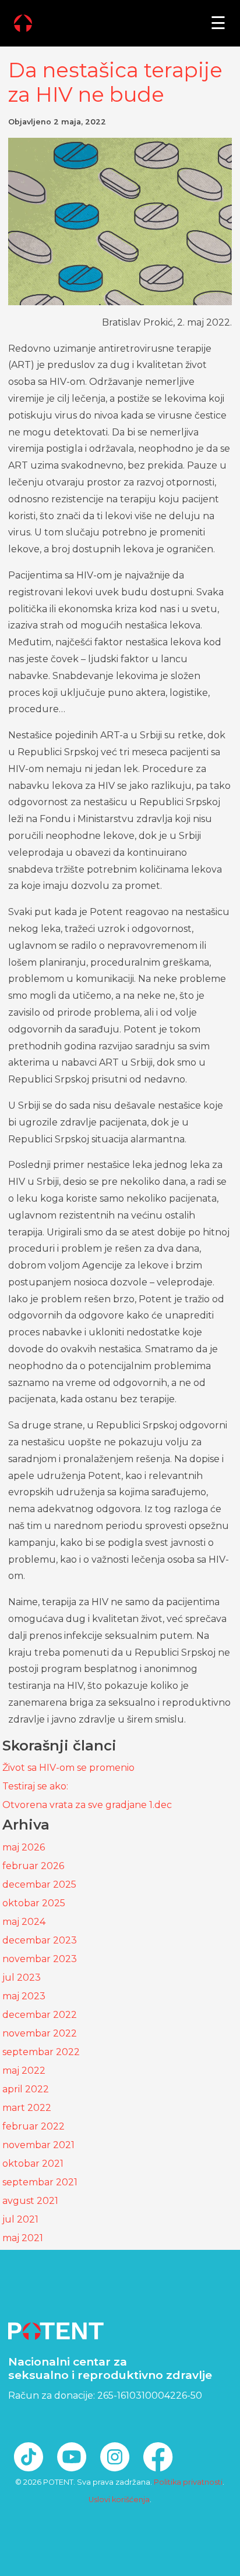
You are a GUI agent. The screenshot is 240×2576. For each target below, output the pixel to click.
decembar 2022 (40, 2015)
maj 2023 (24, 1996)
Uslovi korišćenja (119, 2500)
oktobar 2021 (33, 2164)
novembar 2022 (40, 2033)
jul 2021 (20, 2219)
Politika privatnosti (188, 2482)
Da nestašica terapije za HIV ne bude (115, 82)
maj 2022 (24, 2071)
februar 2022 (33, 2126)
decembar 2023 (40, 1940)
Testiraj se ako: (35, 1786)
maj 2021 (23, 2238)
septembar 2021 (40, 2182)
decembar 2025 (39, 1884)
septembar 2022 (41, 2052)
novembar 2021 (38, 2145)
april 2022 (26, 2089)
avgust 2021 (30, 2201)
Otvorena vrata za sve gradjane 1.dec (87, 1805)
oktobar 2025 (34, 1903)
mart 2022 (27, 2108)
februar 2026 (33, 1866)
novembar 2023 (40, 1959)
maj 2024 (24, 1922)
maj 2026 (24, 1847)
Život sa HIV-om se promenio (68, 1768)
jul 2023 (22, 1977)
